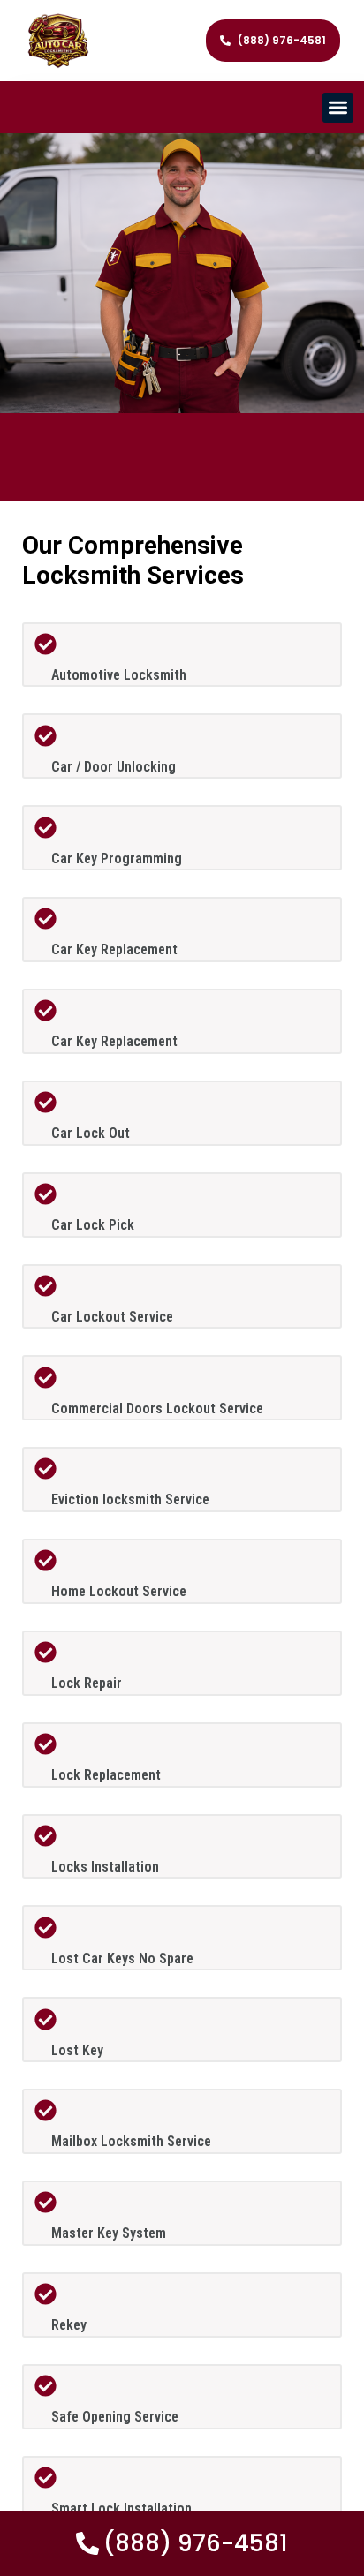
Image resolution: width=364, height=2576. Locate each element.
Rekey (69, 2325)
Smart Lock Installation (121, 2508)
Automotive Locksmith (119, 675)
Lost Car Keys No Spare (122, 1958)
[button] (338, 108)
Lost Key (77, 2050)
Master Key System (109, 2233)
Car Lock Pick (93, 1225)
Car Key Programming (117, 859)
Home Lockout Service (119, 1591)
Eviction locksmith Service (130, 1499)
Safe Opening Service (115, 2417)
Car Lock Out (91, 1133)
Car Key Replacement (114, 949)
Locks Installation (105, 1867)
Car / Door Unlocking (114, 767)
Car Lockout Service (112, 1317)
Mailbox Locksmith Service (131, 2141)
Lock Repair (87, 1683)
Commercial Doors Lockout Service (157, 1409)
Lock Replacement (106, 1775)
